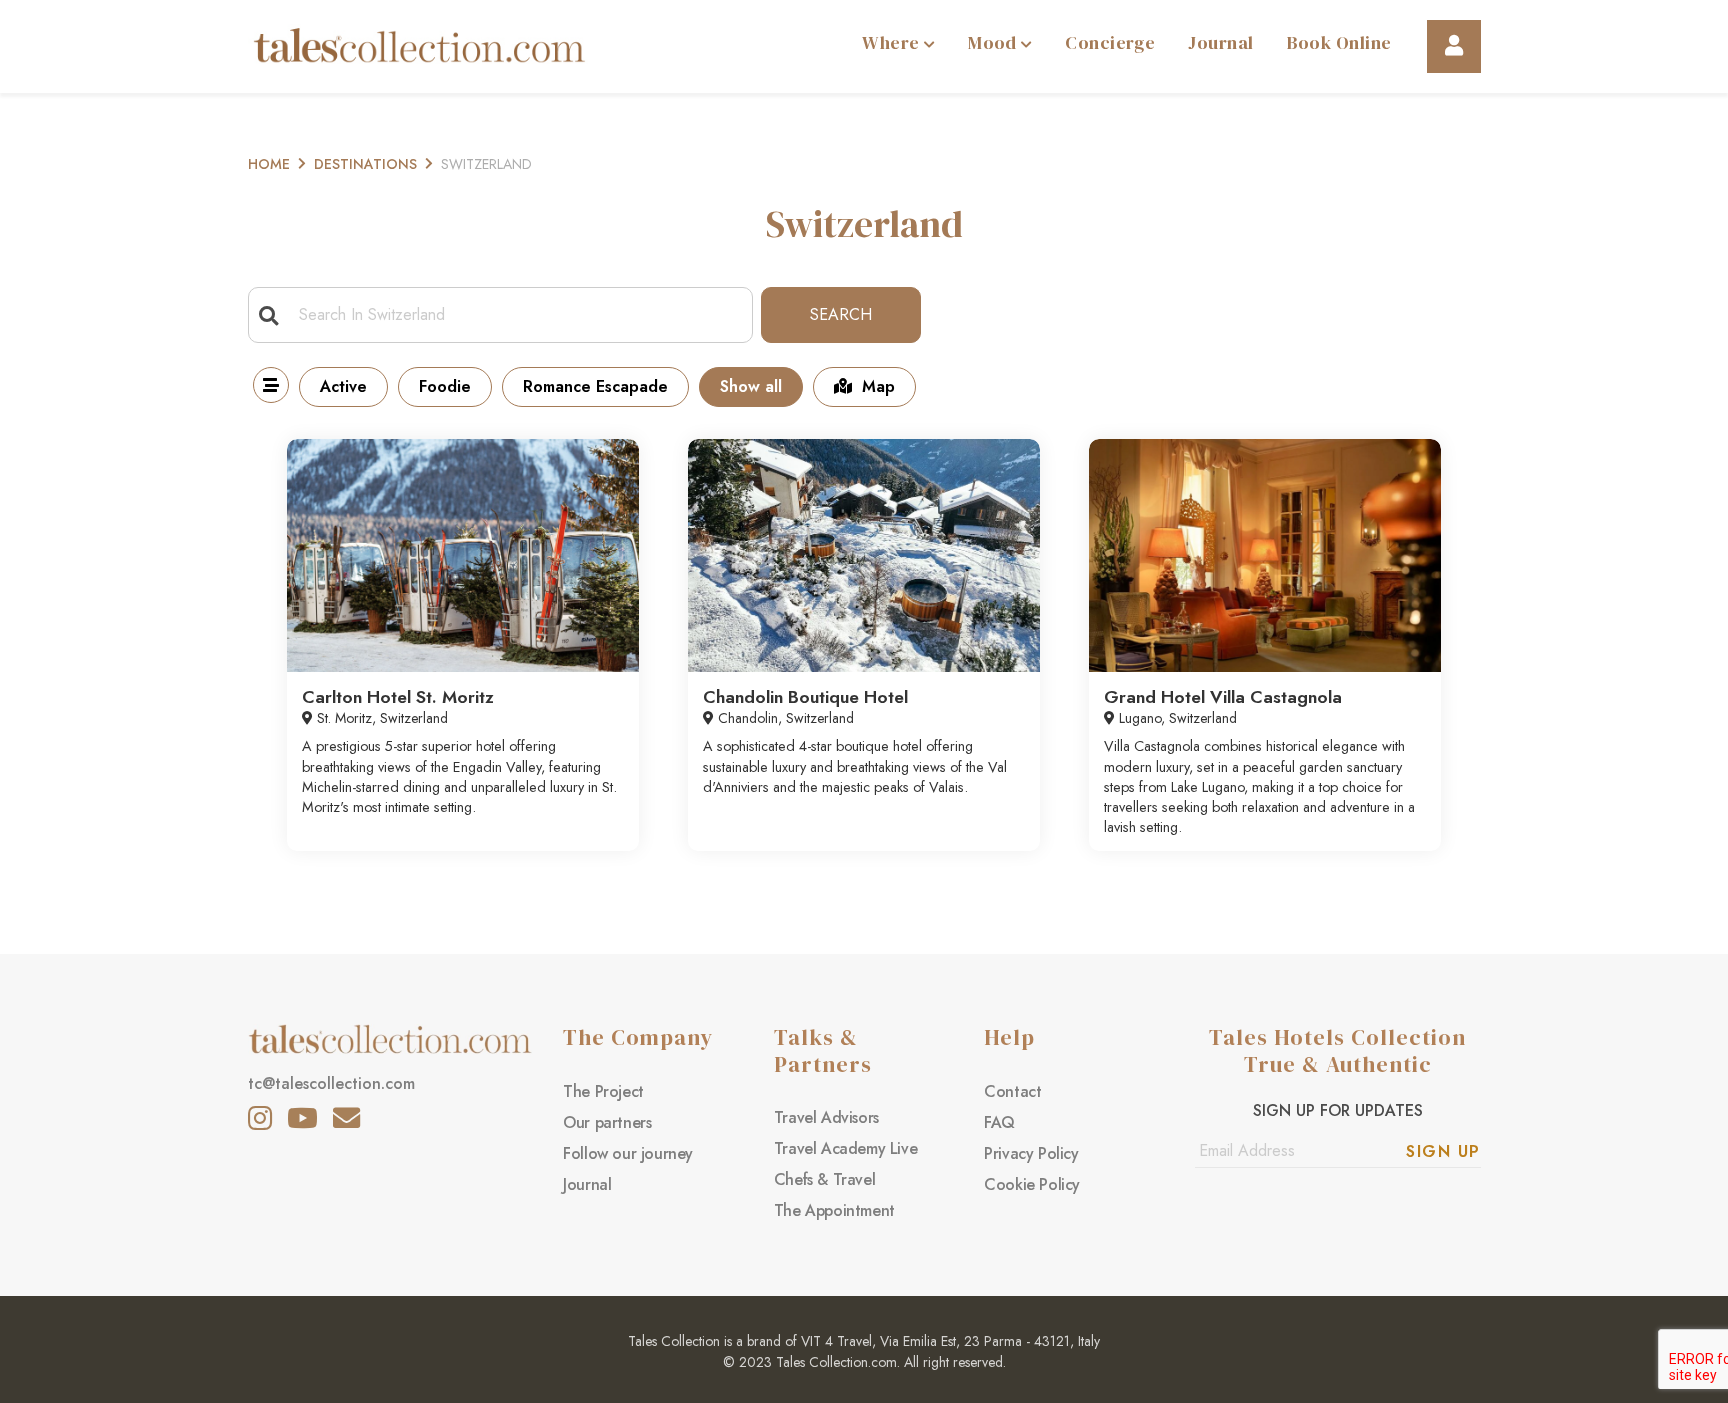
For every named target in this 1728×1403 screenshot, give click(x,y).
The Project (603, 1091)
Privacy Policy (1031, 1153)
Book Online (1339, 42)
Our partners (607, 1122)
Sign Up (1443, 1151)
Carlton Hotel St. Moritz (398, 697)
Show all (751, 386)
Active (343, 386)
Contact (1012, 1091)
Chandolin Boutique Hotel (805, 697)
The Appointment (834, 1210)
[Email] (346, 1117)
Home (269, 164)
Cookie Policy (1032, 1184)
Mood (994, 42)
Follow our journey (628, 1153)
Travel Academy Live (845, 1148)
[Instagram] (260, 1117)
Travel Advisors (826, 1117)
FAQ (999, 1122)
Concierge (1110, 42)
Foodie (445, 386)
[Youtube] (302, 1117)
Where (893, 42)
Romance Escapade (595, 386)
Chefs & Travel (824, 1179)
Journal (1220, 42)
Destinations (365, 164)
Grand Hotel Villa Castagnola (1223, 697)
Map (878, 386)
